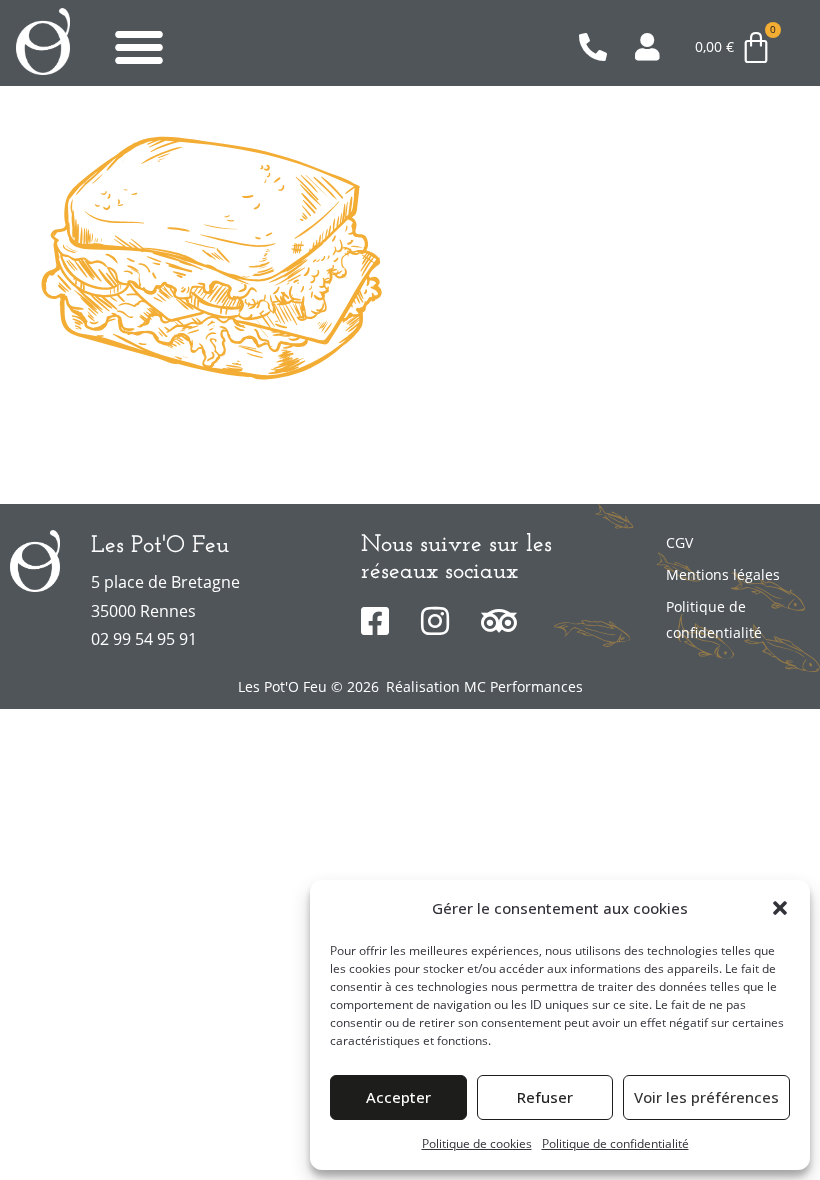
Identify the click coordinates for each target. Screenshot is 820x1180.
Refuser (545, 1097)
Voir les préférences (706, 1097)
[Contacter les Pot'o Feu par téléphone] (599, 47)
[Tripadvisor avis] (503, 621)
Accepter (398, 1097)
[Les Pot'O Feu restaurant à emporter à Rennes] (43, 41)
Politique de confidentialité (615, 1143)
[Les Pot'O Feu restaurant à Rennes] (35, 561)
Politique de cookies (477, 1143)
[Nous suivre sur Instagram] (443, 621)
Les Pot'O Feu (160, 546)
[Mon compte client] (655, 47)
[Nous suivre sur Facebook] (383, 621)
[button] (780, 908)
